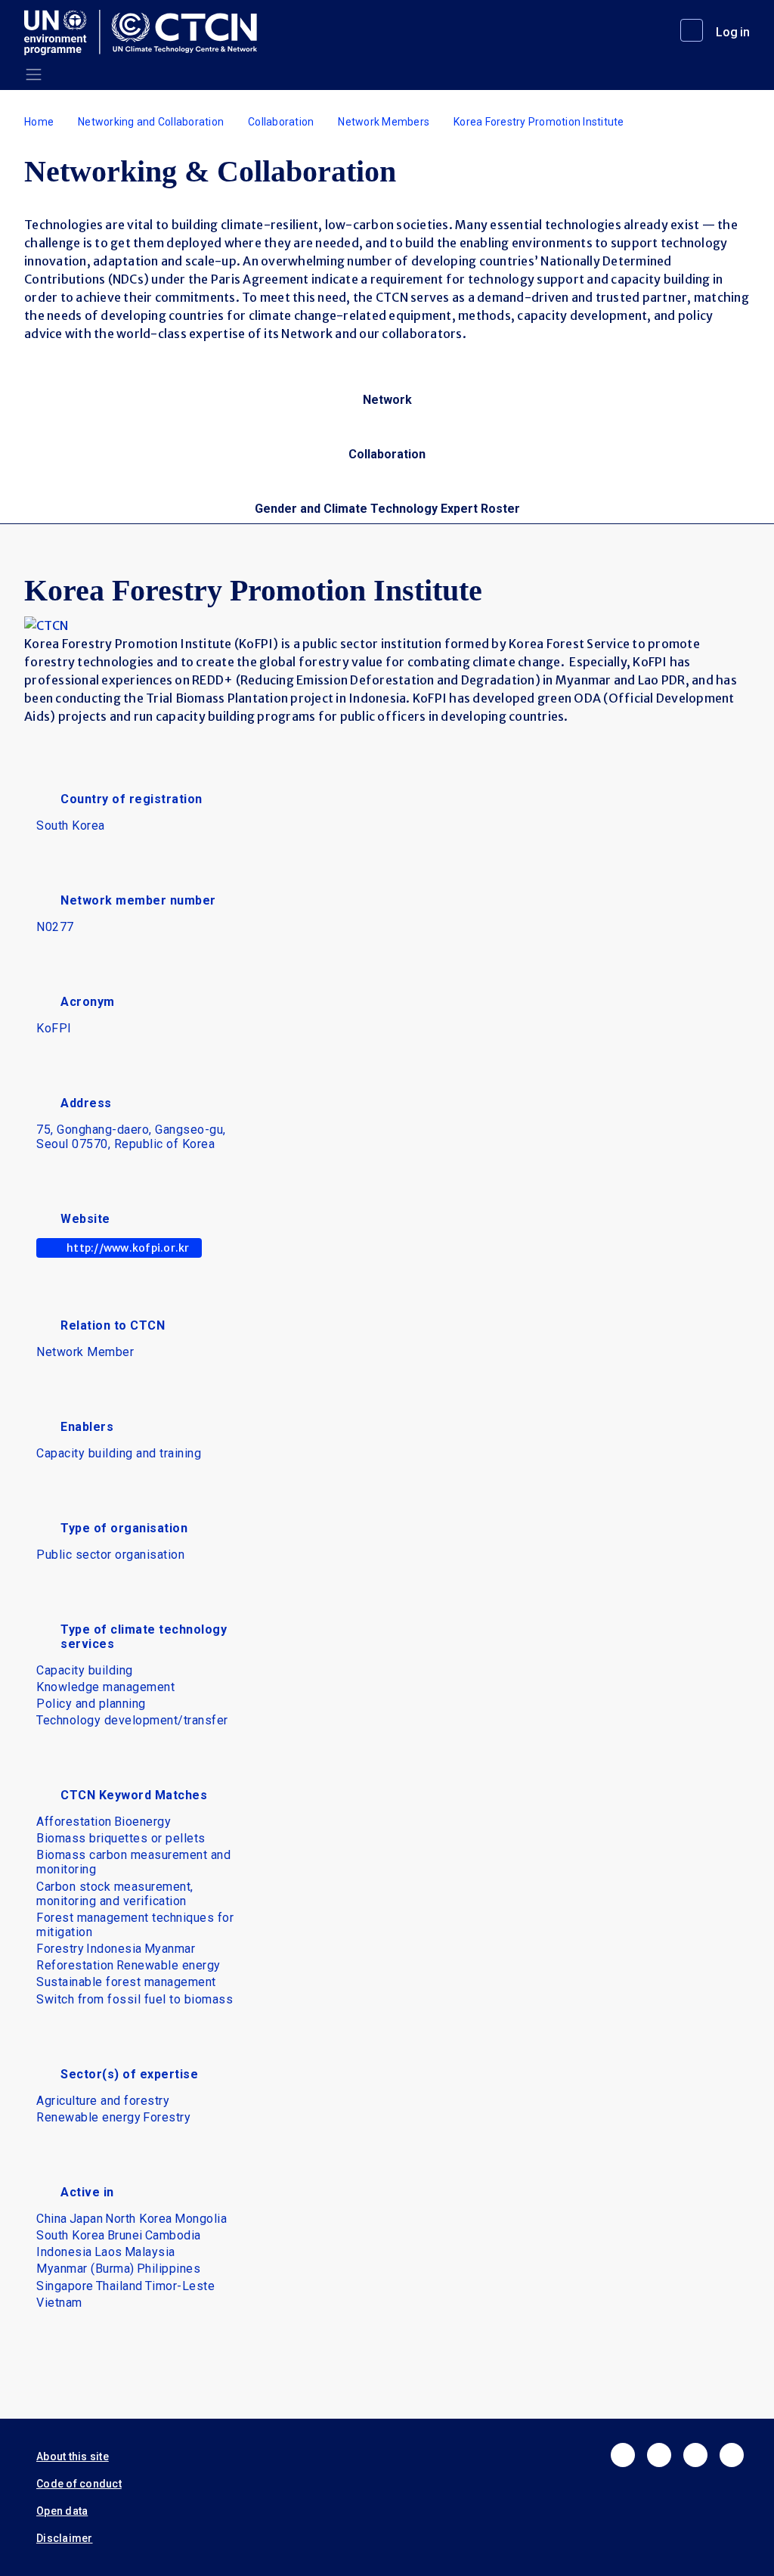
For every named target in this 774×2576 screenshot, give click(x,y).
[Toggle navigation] (34, 74)
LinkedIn (695, 2455)
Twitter (659, 2455)
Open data (62, 2511)
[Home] (147, 33)
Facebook (623, 2455)
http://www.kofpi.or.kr (128, 1248)
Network (387, 400)
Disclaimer (65, 2538)
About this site (73, 2457)
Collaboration (281, 122)
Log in (733, 32)
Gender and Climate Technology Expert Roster (387, 509)
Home (39, 122)
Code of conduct (79, 2484)
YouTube (732, 2455)
